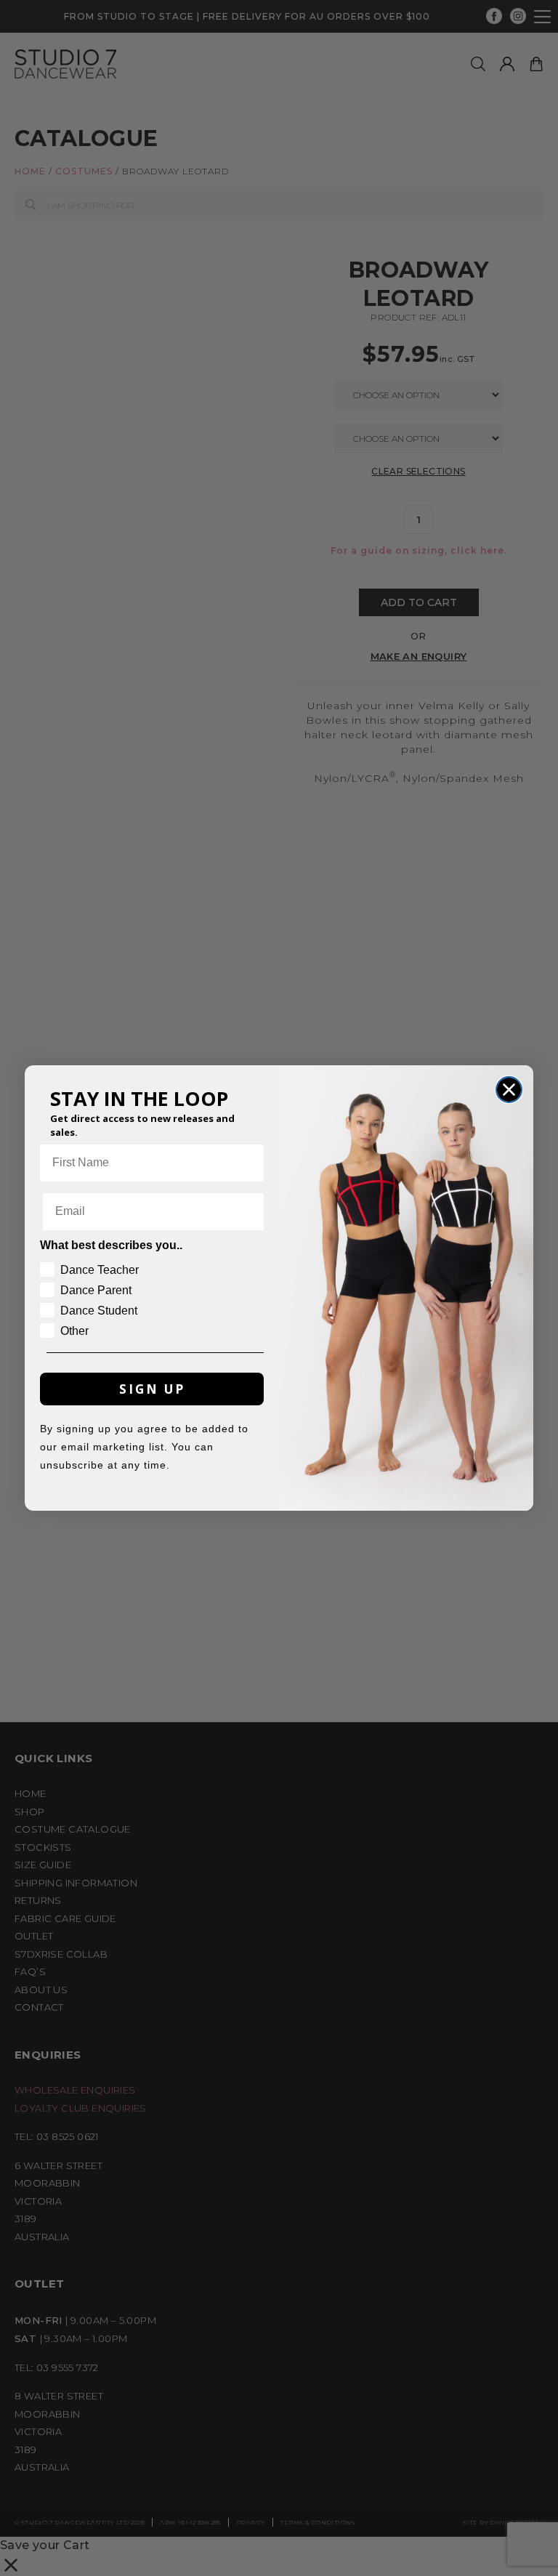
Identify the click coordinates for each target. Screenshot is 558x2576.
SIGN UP (152, 1389)
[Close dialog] (509, 1090)
